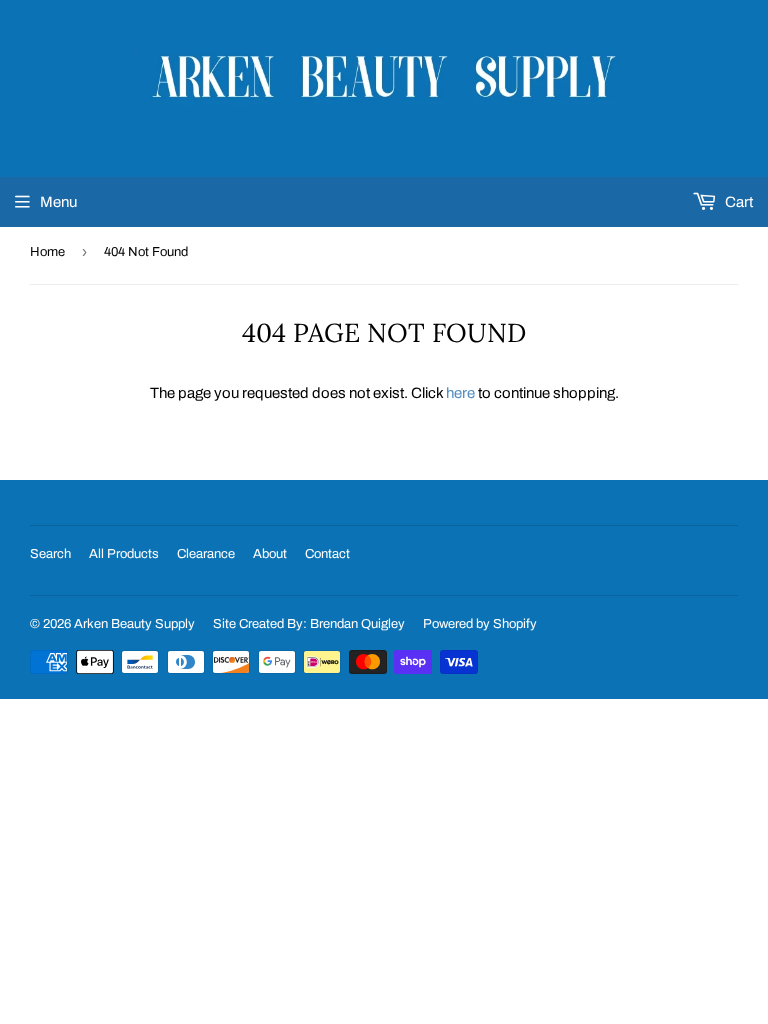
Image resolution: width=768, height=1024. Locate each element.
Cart (737, 202)
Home (47, 252)
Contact (327, 554)
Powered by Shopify (480, 624)
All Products (124, 554)
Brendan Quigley (357, 624)
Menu (58, 202)
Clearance (206, 554)
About (270, 554)
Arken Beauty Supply (134, 624)
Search (50, 554)
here (460, 393)
